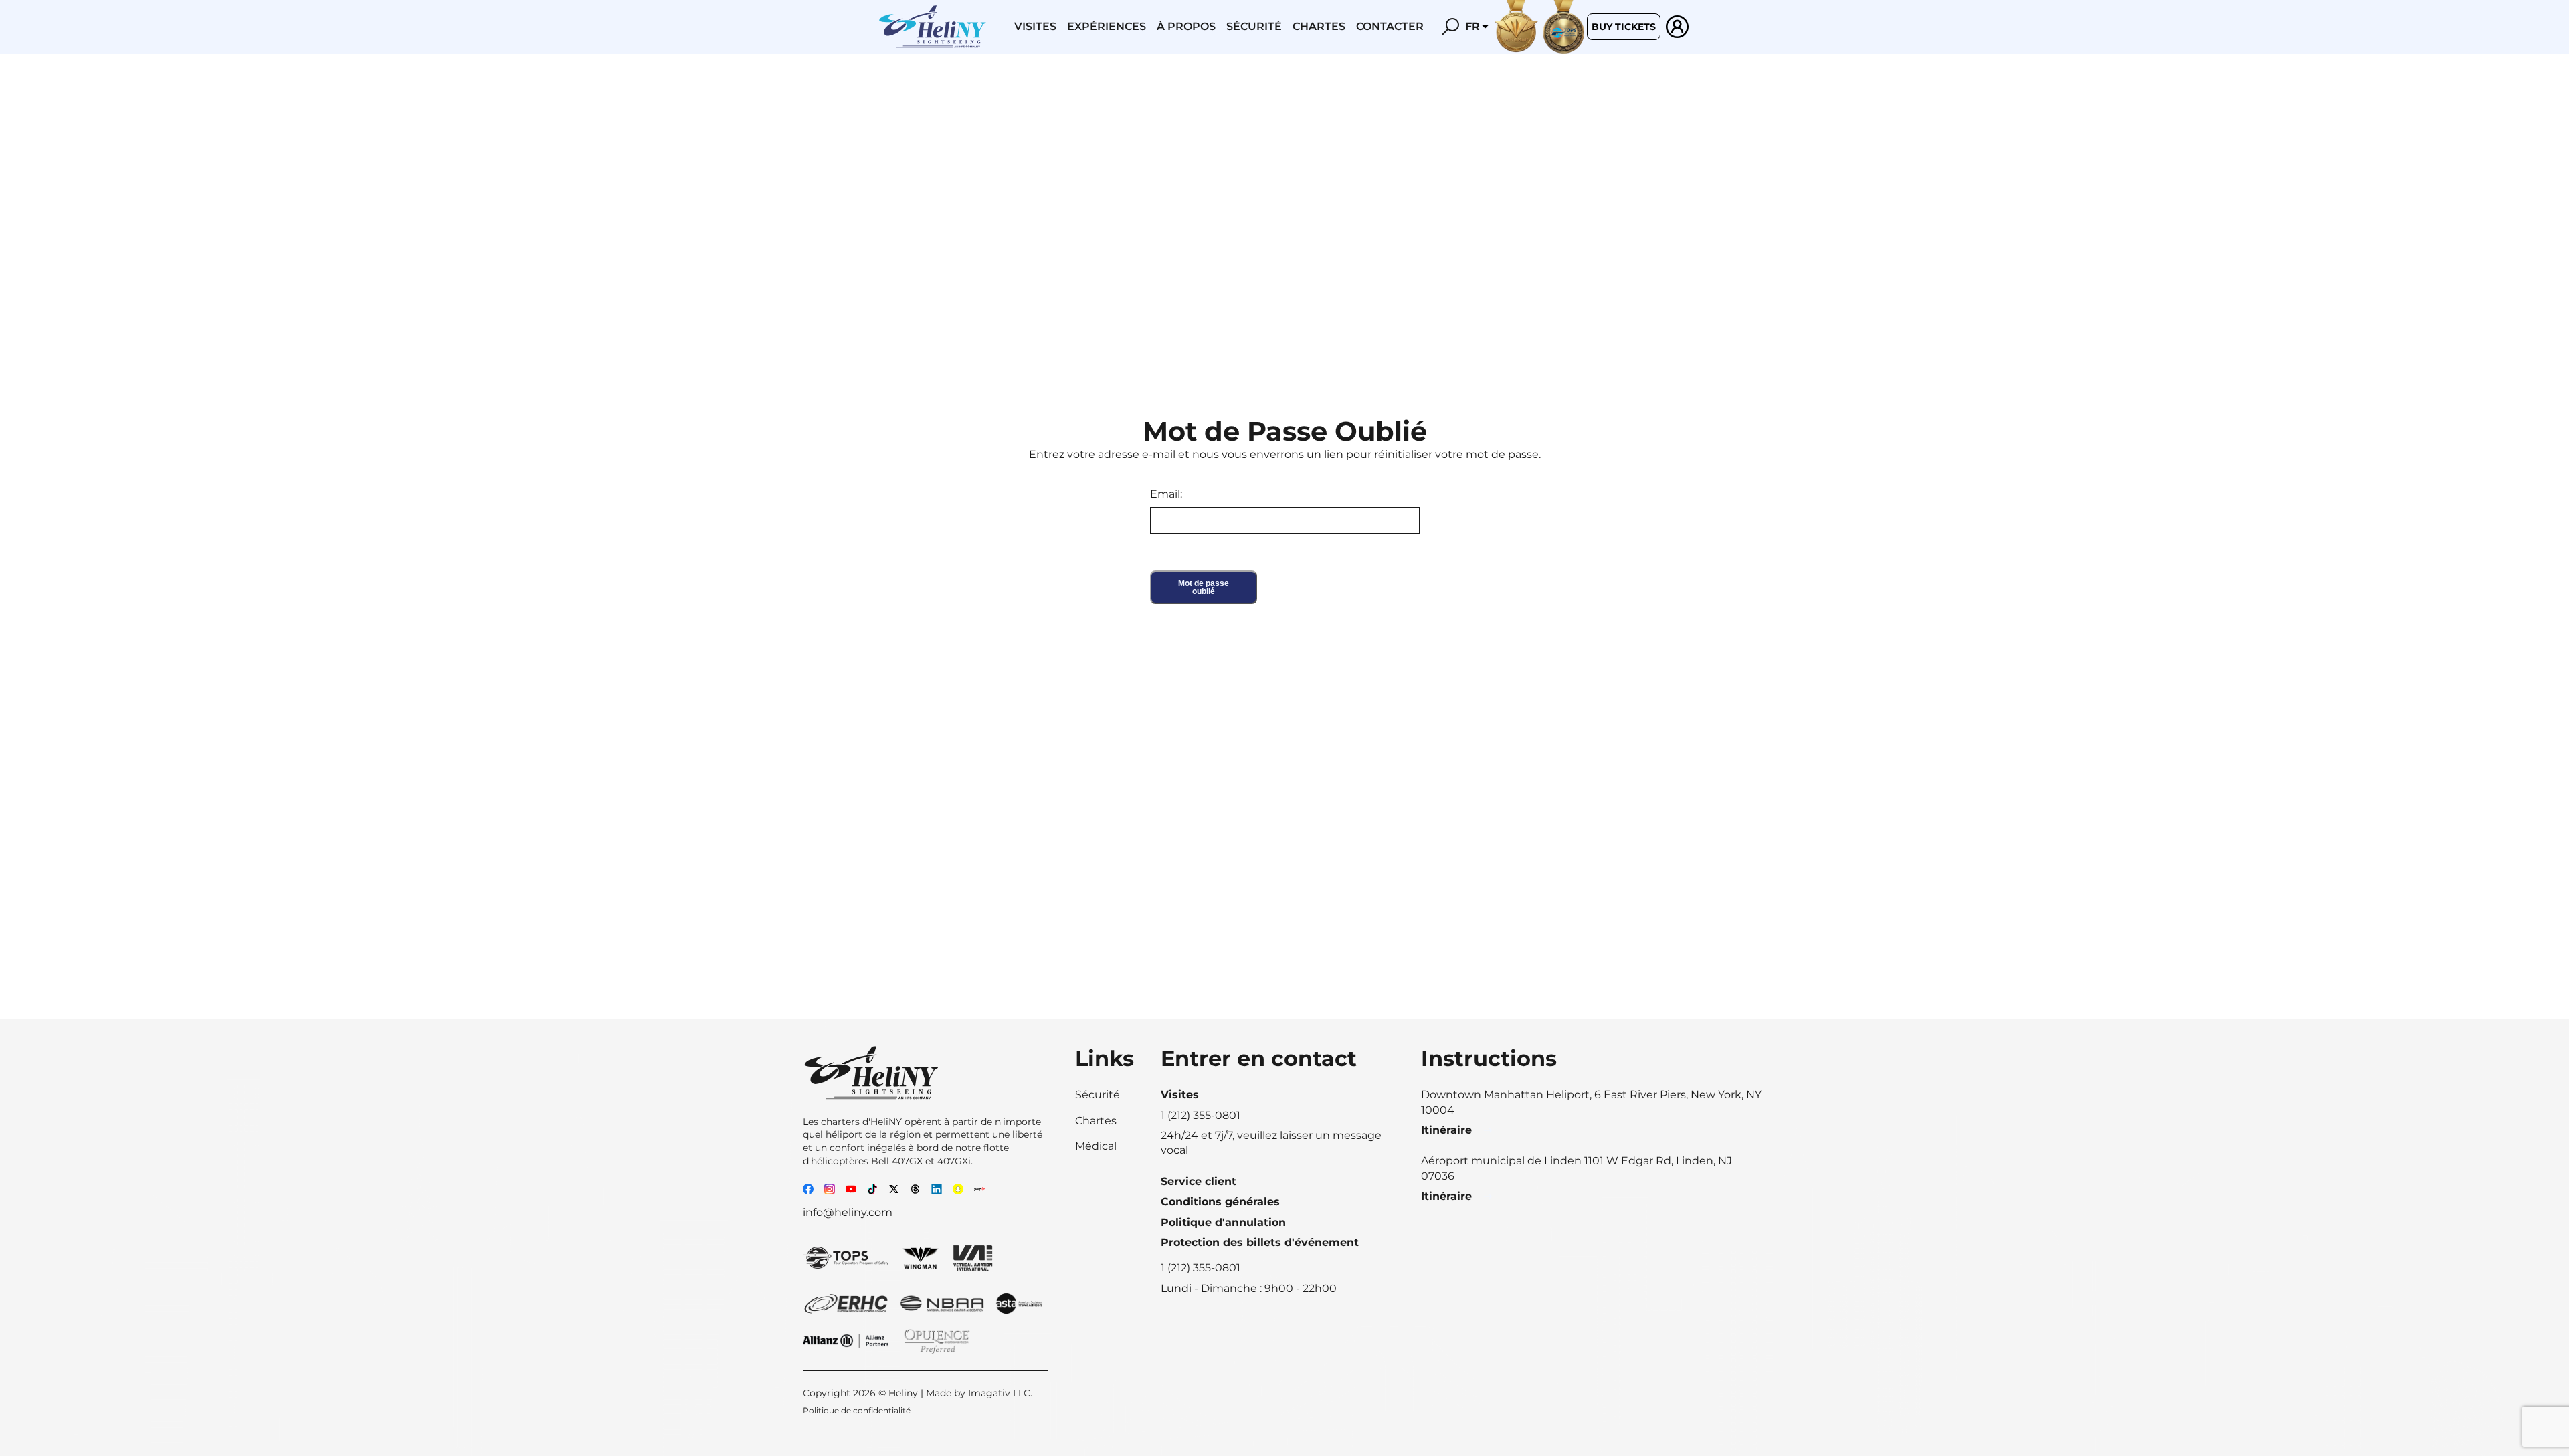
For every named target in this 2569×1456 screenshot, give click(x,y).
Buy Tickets (1624, 27)
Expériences (1107, 26)
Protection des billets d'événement (1260, 1242)
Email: (1166, 494)
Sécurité (1254, 26)
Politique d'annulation (1223, 1222)
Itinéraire (1446, 1130)
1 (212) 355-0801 (1201, 1268)
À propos (1186, 26)
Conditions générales (1220, 1202)
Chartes (1319, 26)
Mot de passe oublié (1204, 587)
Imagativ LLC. (1000, 1393)
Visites (1035, 26)
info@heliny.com (848, 1212)
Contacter (1390, 26)
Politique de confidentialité (857, 1410)
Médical (1096, 1146)
